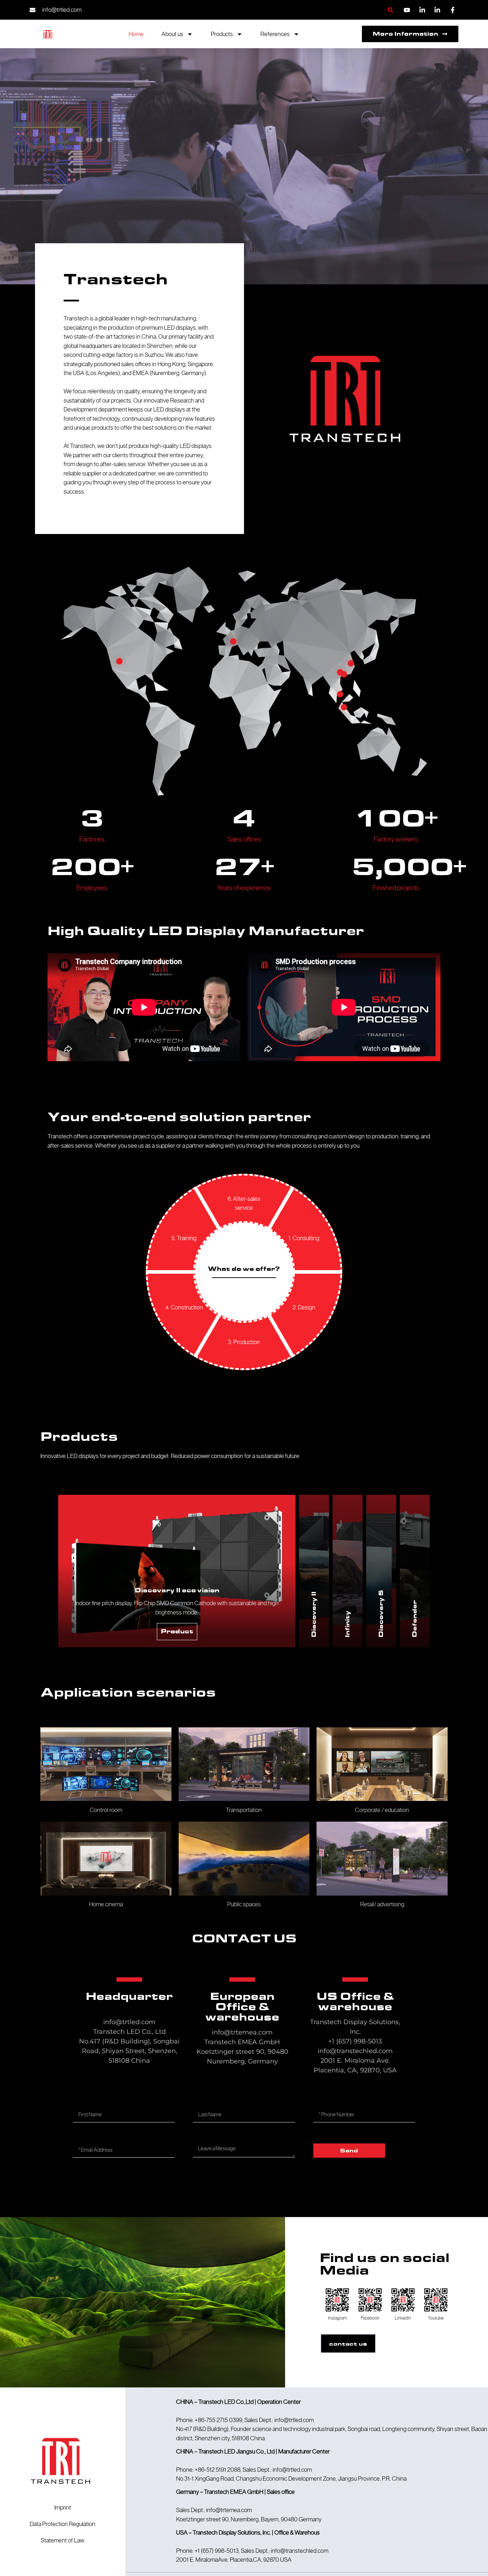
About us (172, 34)
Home (136, 34)
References (275, 34)
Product (177, 1631)
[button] (390, 10)
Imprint (63, 2507)
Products (222, 34)
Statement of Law (63, 2540)
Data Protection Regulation (63, 2524)
